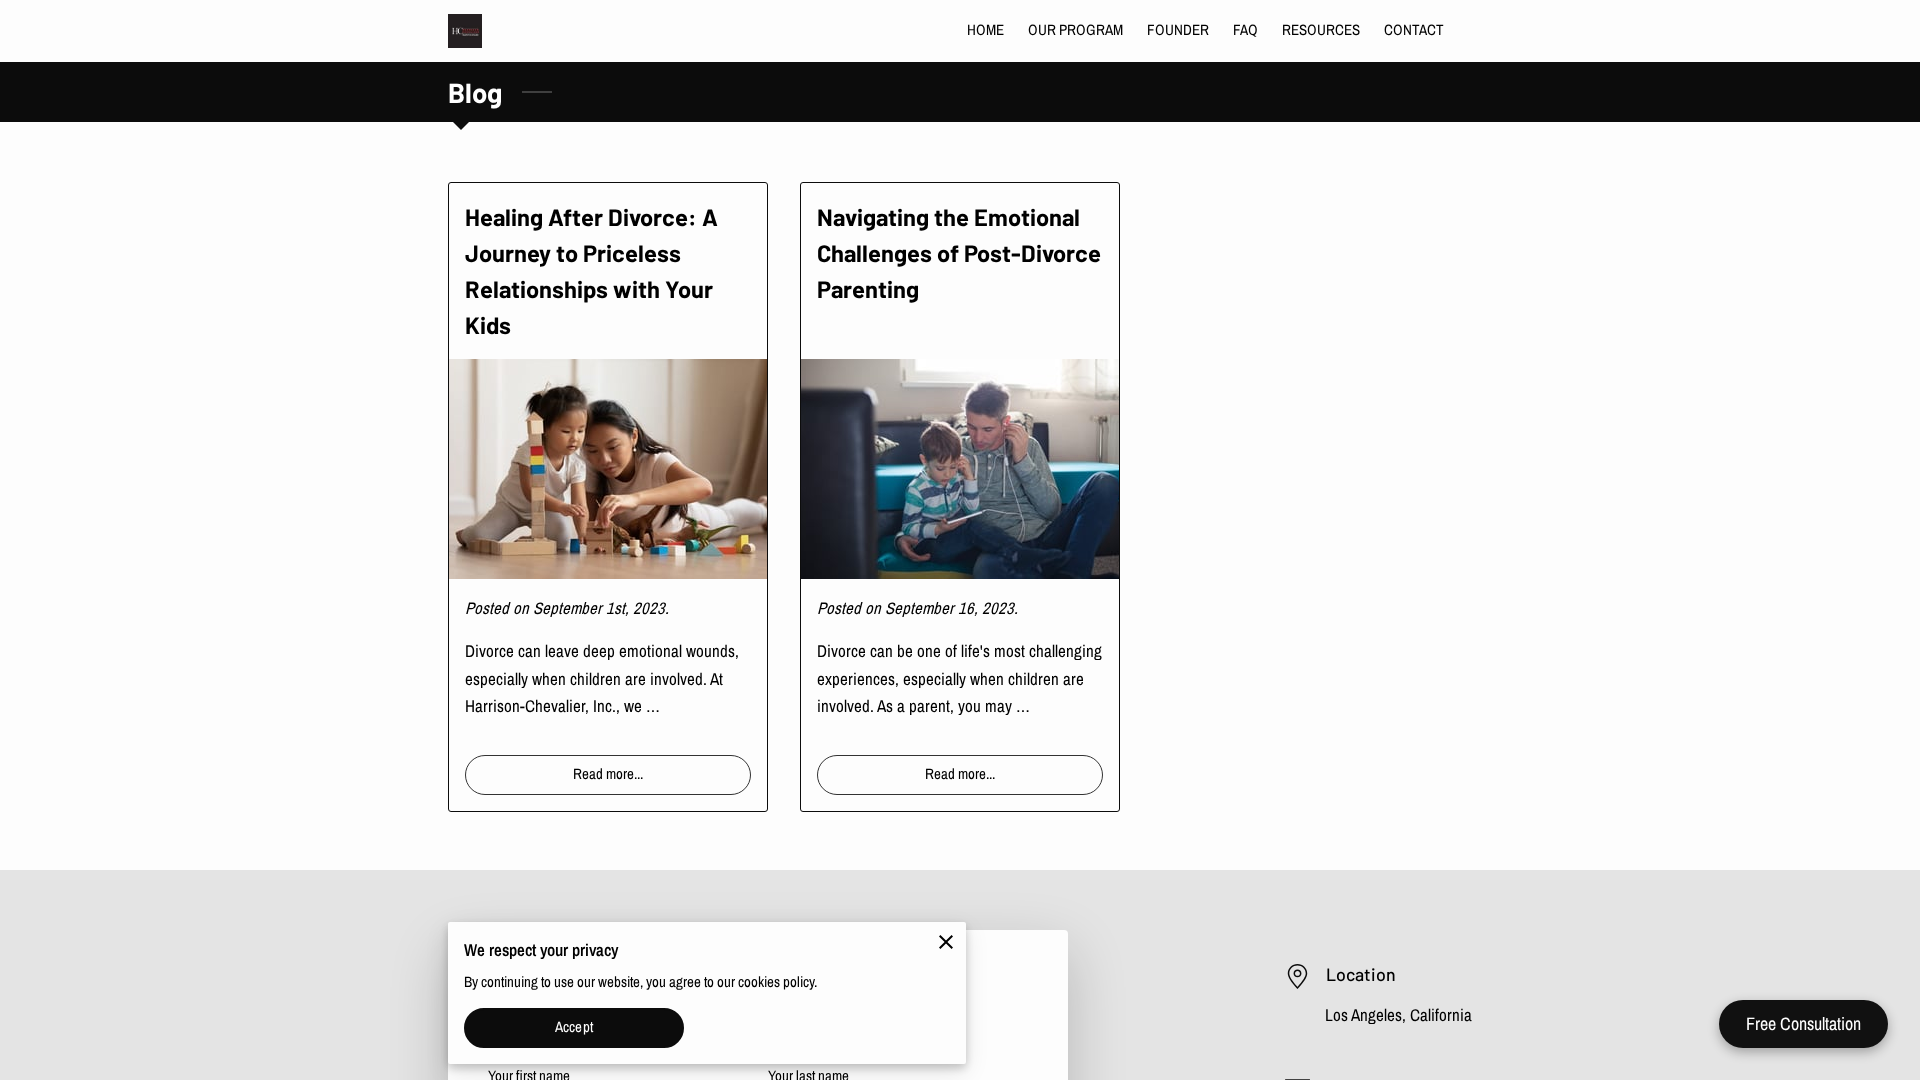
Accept (574, 1027)
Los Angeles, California (1398, 1015)
